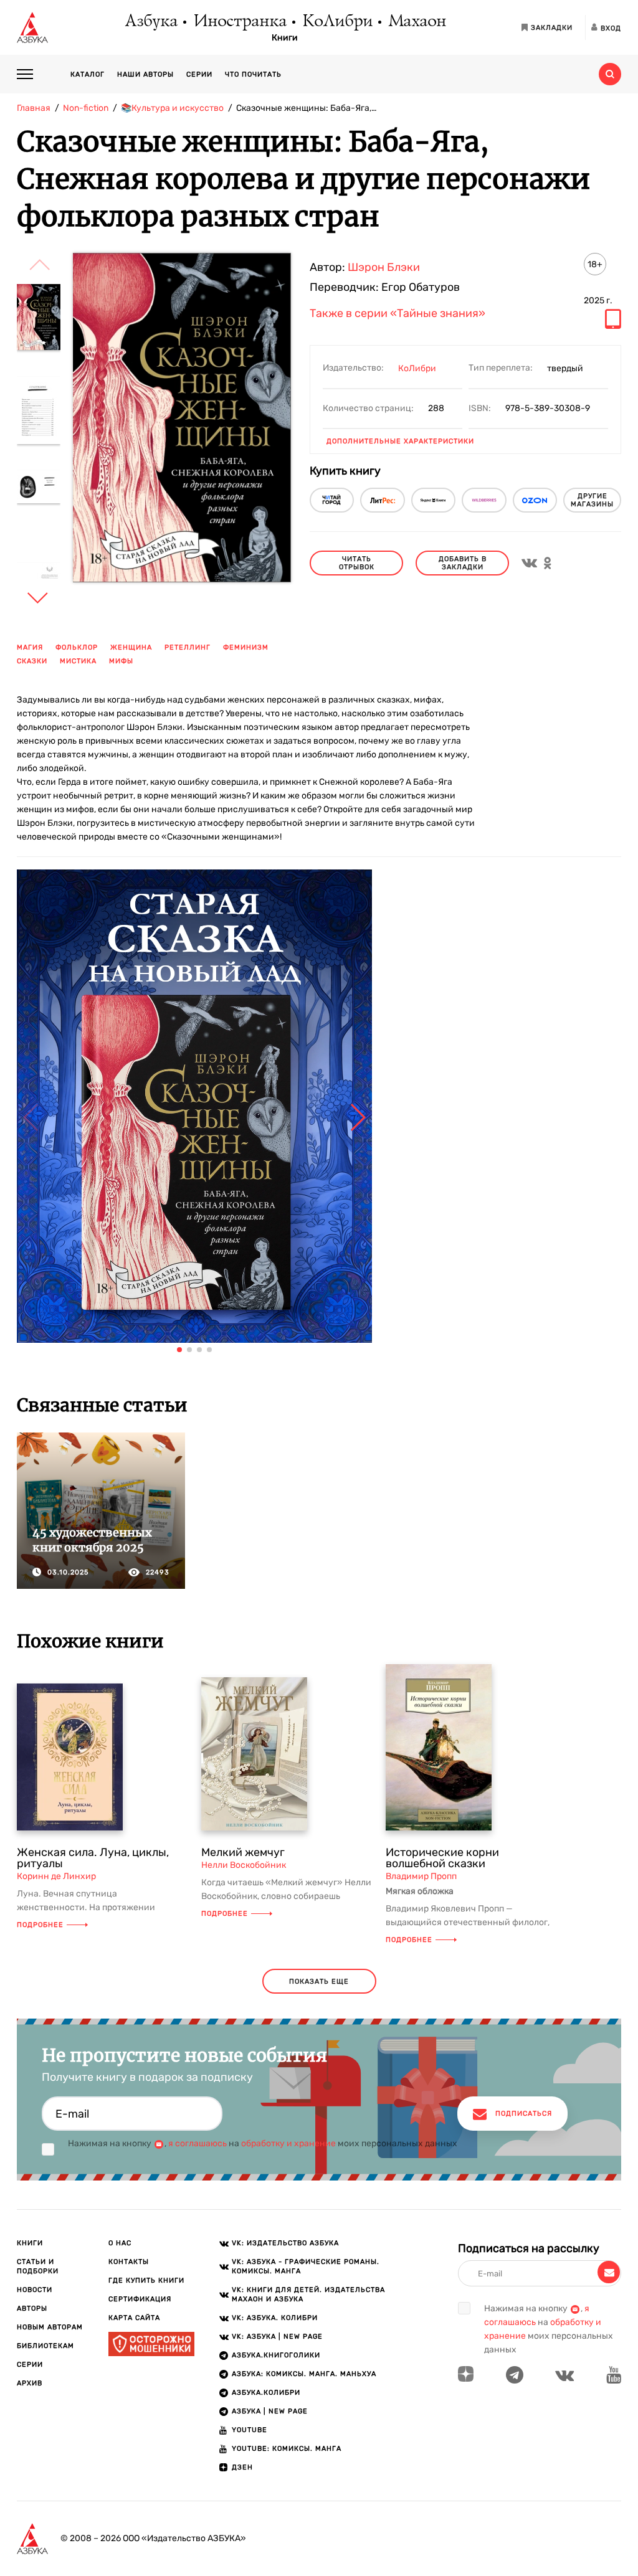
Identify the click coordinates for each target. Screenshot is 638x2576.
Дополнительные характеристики (400, 441)
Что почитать (253, 74)
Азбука (150, 22)
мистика (78, 661)
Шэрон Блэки (384, 267)
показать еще (319, 1982)
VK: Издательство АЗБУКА (285, 2243)
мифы (121, 661)
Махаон (417, 22)
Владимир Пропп (421, 1876)
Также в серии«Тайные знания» (398, 314)
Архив (30, 2383)
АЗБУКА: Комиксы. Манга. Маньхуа (304, 2374)
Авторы (32, 2308)
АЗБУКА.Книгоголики (276, 2355)
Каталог (88, 74)
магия (30, 647)
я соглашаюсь (198, 2143)
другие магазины (592, 500)
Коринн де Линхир (56, 1876)
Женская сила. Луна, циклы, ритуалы (93, 1858)
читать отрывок (357, 563)
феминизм (246, 647)
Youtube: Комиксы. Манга (287, 2449)
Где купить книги (146, 2280)
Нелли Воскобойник (244, 1865)
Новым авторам (50, 2327)
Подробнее (40, 1925)
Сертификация (140, 2299)
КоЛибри (337, 22)
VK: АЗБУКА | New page (277, 2337)
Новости (35, 2290)
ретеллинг (188, 647)
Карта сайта (134, 2318)
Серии (199, 74)
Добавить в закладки (463, 563)
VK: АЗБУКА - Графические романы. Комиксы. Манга (306, 2266)
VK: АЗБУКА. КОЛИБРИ (275, 2318)
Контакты (129, 2262)
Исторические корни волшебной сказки (442, 1858)
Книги (285, 38)
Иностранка (239, 22)
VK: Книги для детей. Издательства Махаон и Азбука (308, 2294)
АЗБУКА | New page (270, 2411)
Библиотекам (45, 2346)
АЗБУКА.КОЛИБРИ (266, 2393)
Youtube (250, 2430)
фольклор (77, 647)
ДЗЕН (242, 2467)
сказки (32, 661)
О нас (120, 2243)
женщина (131, 647)
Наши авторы (145, 74)
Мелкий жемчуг (243, 1852)
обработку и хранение (288, 2143)
